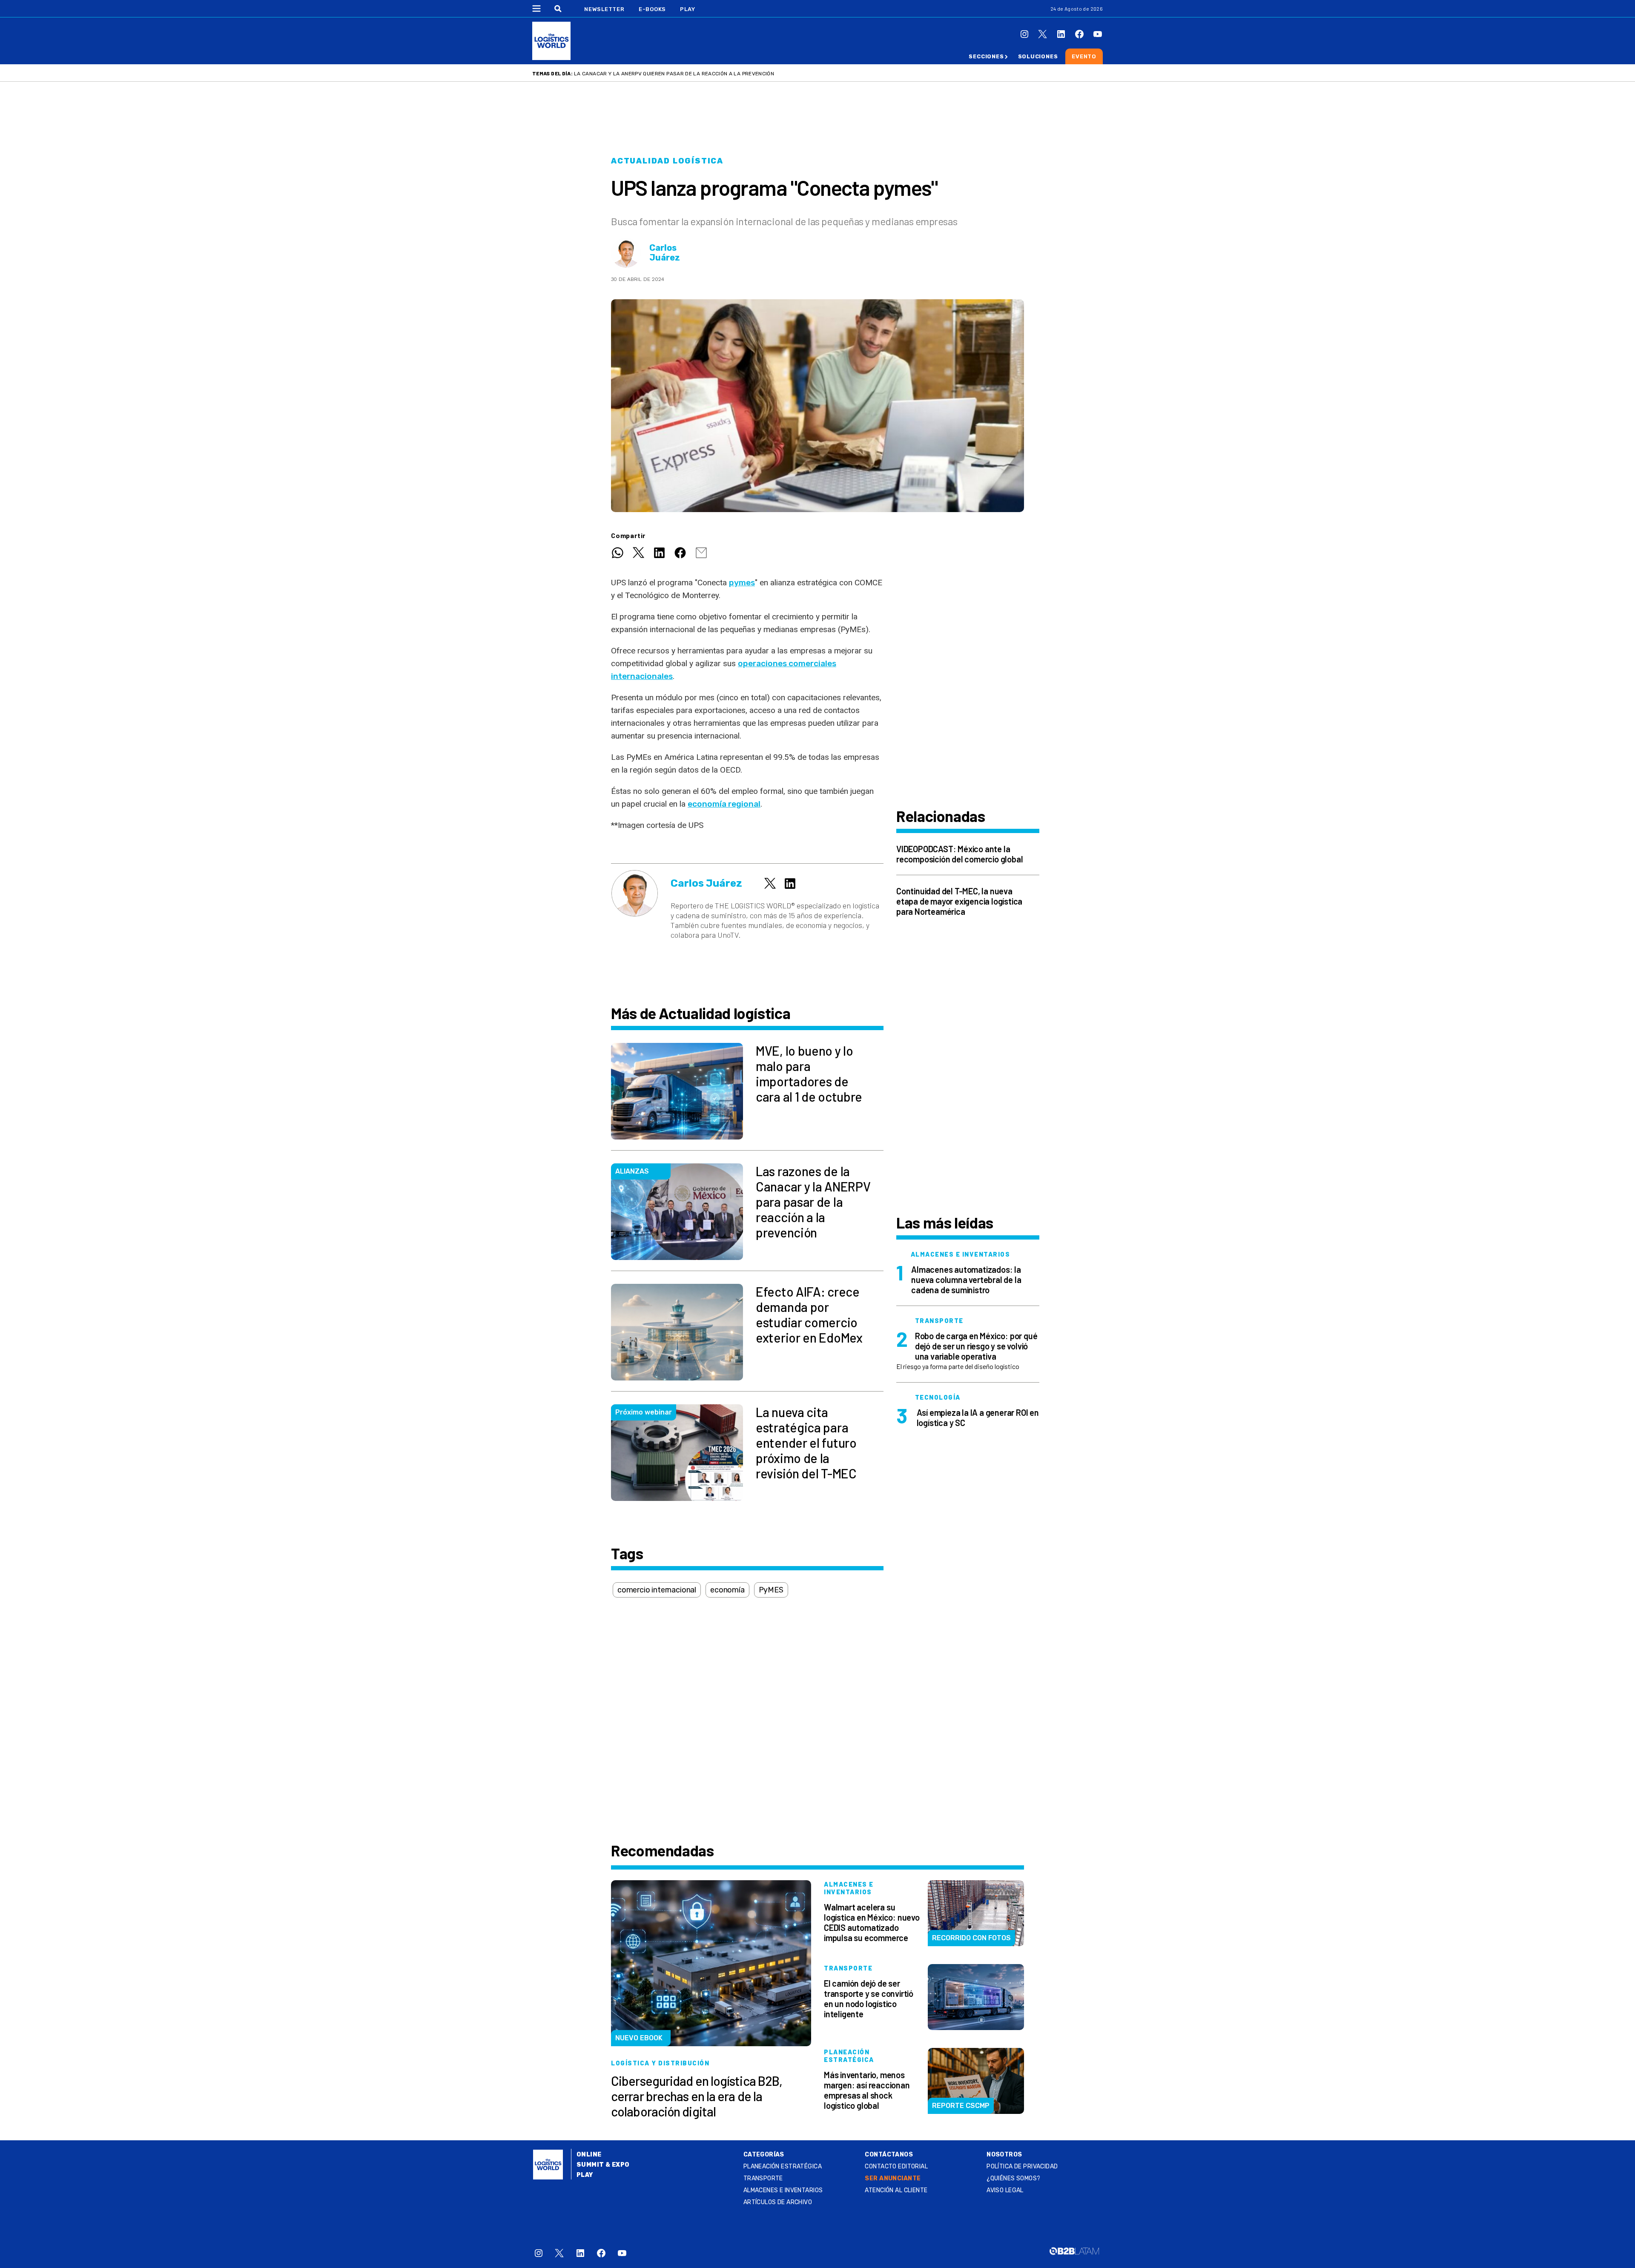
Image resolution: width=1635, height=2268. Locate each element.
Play (687, 9)
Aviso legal (1005, 2190)
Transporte (763, 2178)
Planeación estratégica (783, 2166)
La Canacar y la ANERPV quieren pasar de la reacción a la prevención (674, 74)
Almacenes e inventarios (783, 2190)
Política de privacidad (1022, 2166)
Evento (1084, 56)
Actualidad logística (667, 161)
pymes (742, 583)
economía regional (724, 804)
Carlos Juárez (665, 253)
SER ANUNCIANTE (893, 2178)
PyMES (771, 1590)
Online (589, 2155)
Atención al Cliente (896, 2190)
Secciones (986, 56)
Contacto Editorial (896, 2166)
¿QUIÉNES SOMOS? (1013, 2178)
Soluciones (1038, 56)
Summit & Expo (603, 2165)
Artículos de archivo (778, 2202)
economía (727, 1590)
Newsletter (604, 9)
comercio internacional (657, 1590)
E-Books (652, 9)
